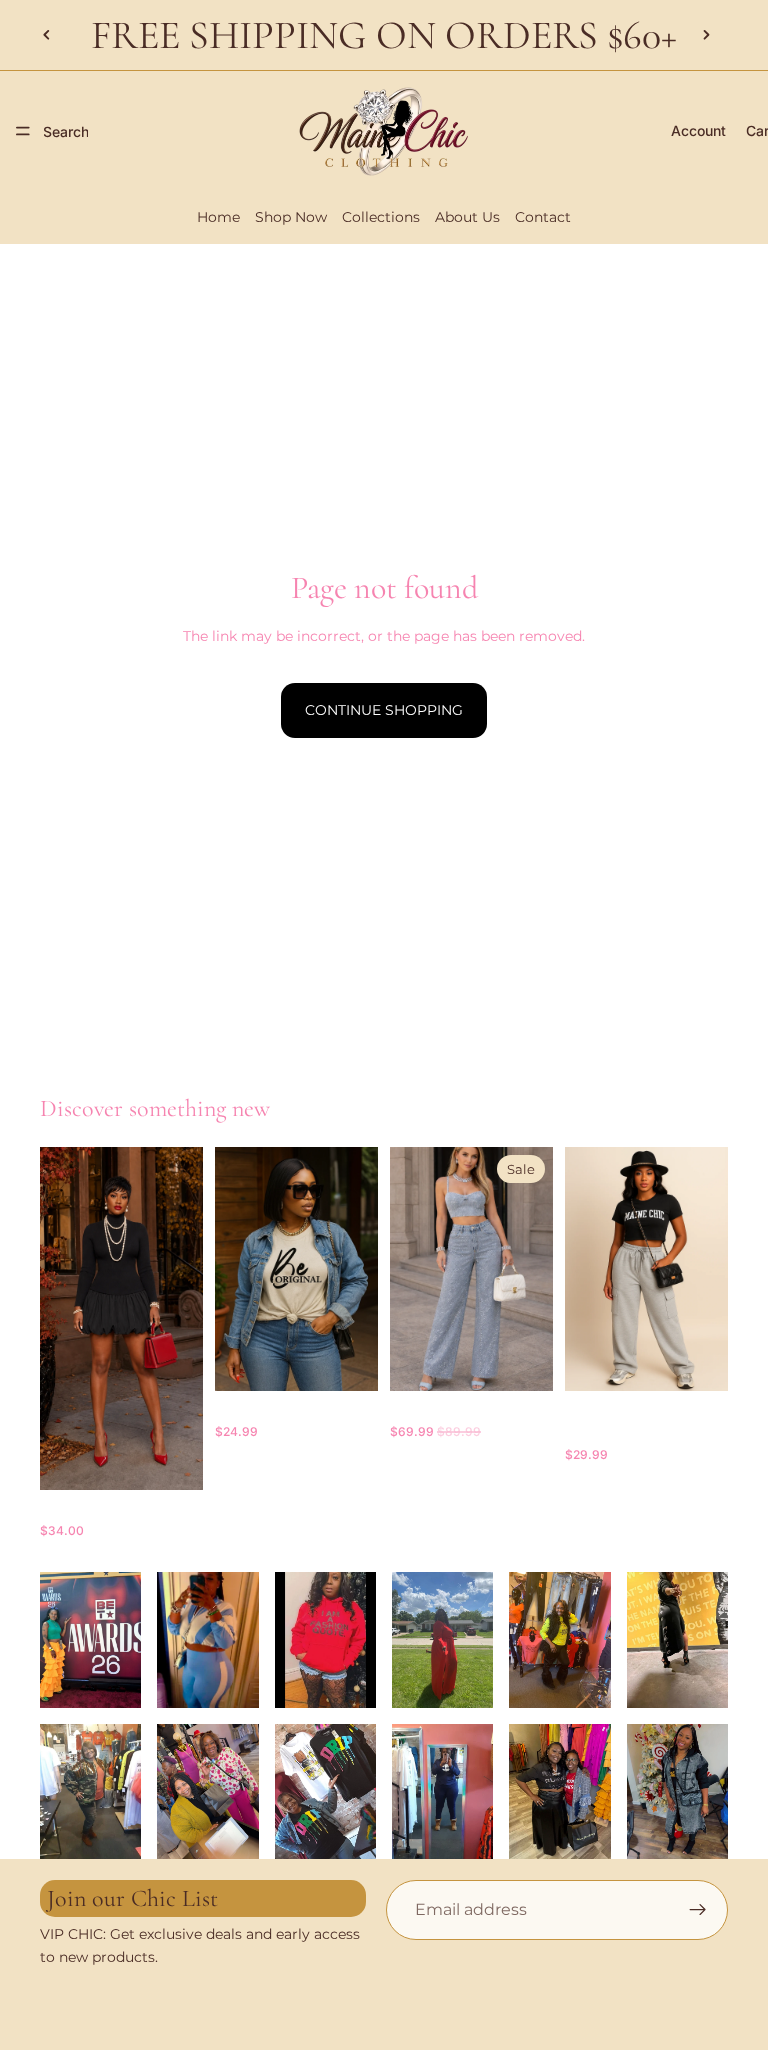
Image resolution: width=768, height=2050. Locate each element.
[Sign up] (698, 1910)
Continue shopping (384, 710)
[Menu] (23, 131)
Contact (543, 217)
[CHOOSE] (172, 1459)
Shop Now (291, 217)
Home (218, 217)
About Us (467, 217)
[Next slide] (706, 35)
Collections (381, 217)
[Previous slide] (47, 35)
